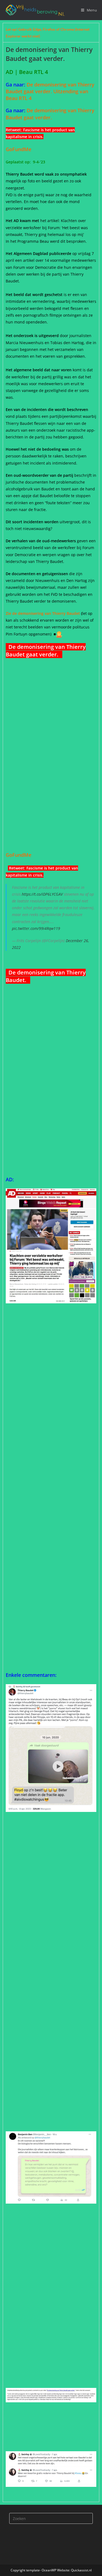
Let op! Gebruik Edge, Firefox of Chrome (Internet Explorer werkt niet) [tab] (48, 33)
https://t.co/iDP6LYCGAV (42, 894)
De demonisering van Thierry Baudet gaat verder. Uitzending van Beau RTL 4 (50, 91)
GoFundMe (20, 149)
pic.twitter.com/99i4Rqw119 (36, 928)
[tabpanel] (51, 1272)
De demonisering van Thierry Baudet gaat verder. (50, 114)
